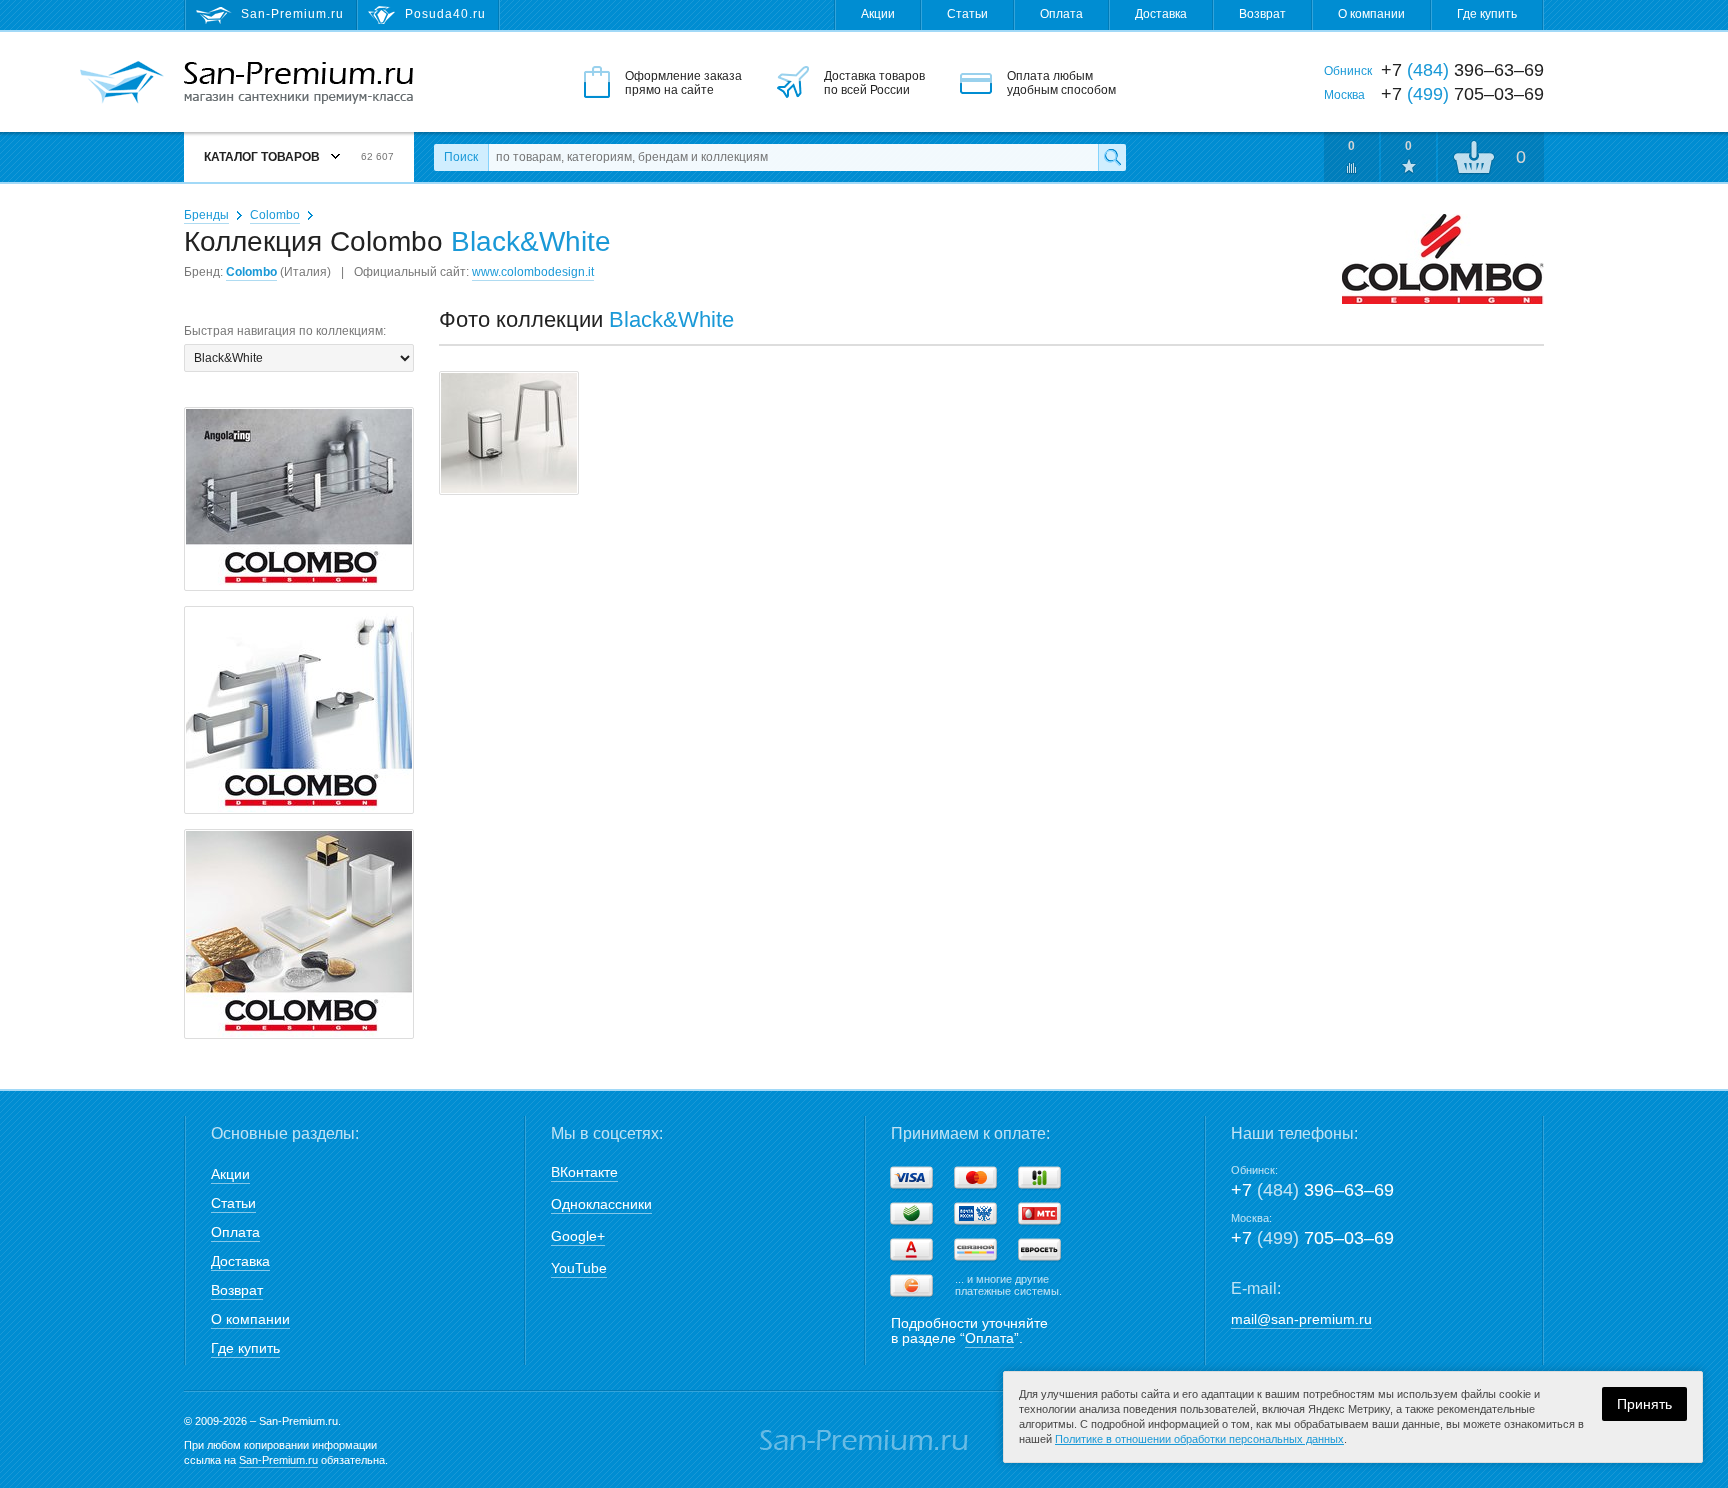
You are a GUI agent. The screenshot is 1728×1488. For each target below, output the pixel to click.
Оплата (1061, 14)
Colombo (275, 215)
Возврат (1262, 14)
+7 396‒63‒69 (1312, 1190)
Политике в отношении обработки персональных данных (1199, 1439)
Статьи (967, 14)
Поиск (461, 157)
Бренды (206, 215)
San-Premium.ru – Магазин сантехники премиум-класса (298, 83)
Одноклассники (601, 1204)
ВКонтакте (584, 1172)
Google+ (578, 1236)
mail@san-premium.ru (1301, 1319)
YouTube (579, 1268)
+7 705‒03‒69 (1312, 1238)
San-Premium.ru (278, 1460)
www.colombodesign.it (533, 272)
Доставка (1161, 14)
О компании (1371, 14)
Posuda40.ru (445, 14)
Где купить (1487, 14)
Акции (878, 14)
